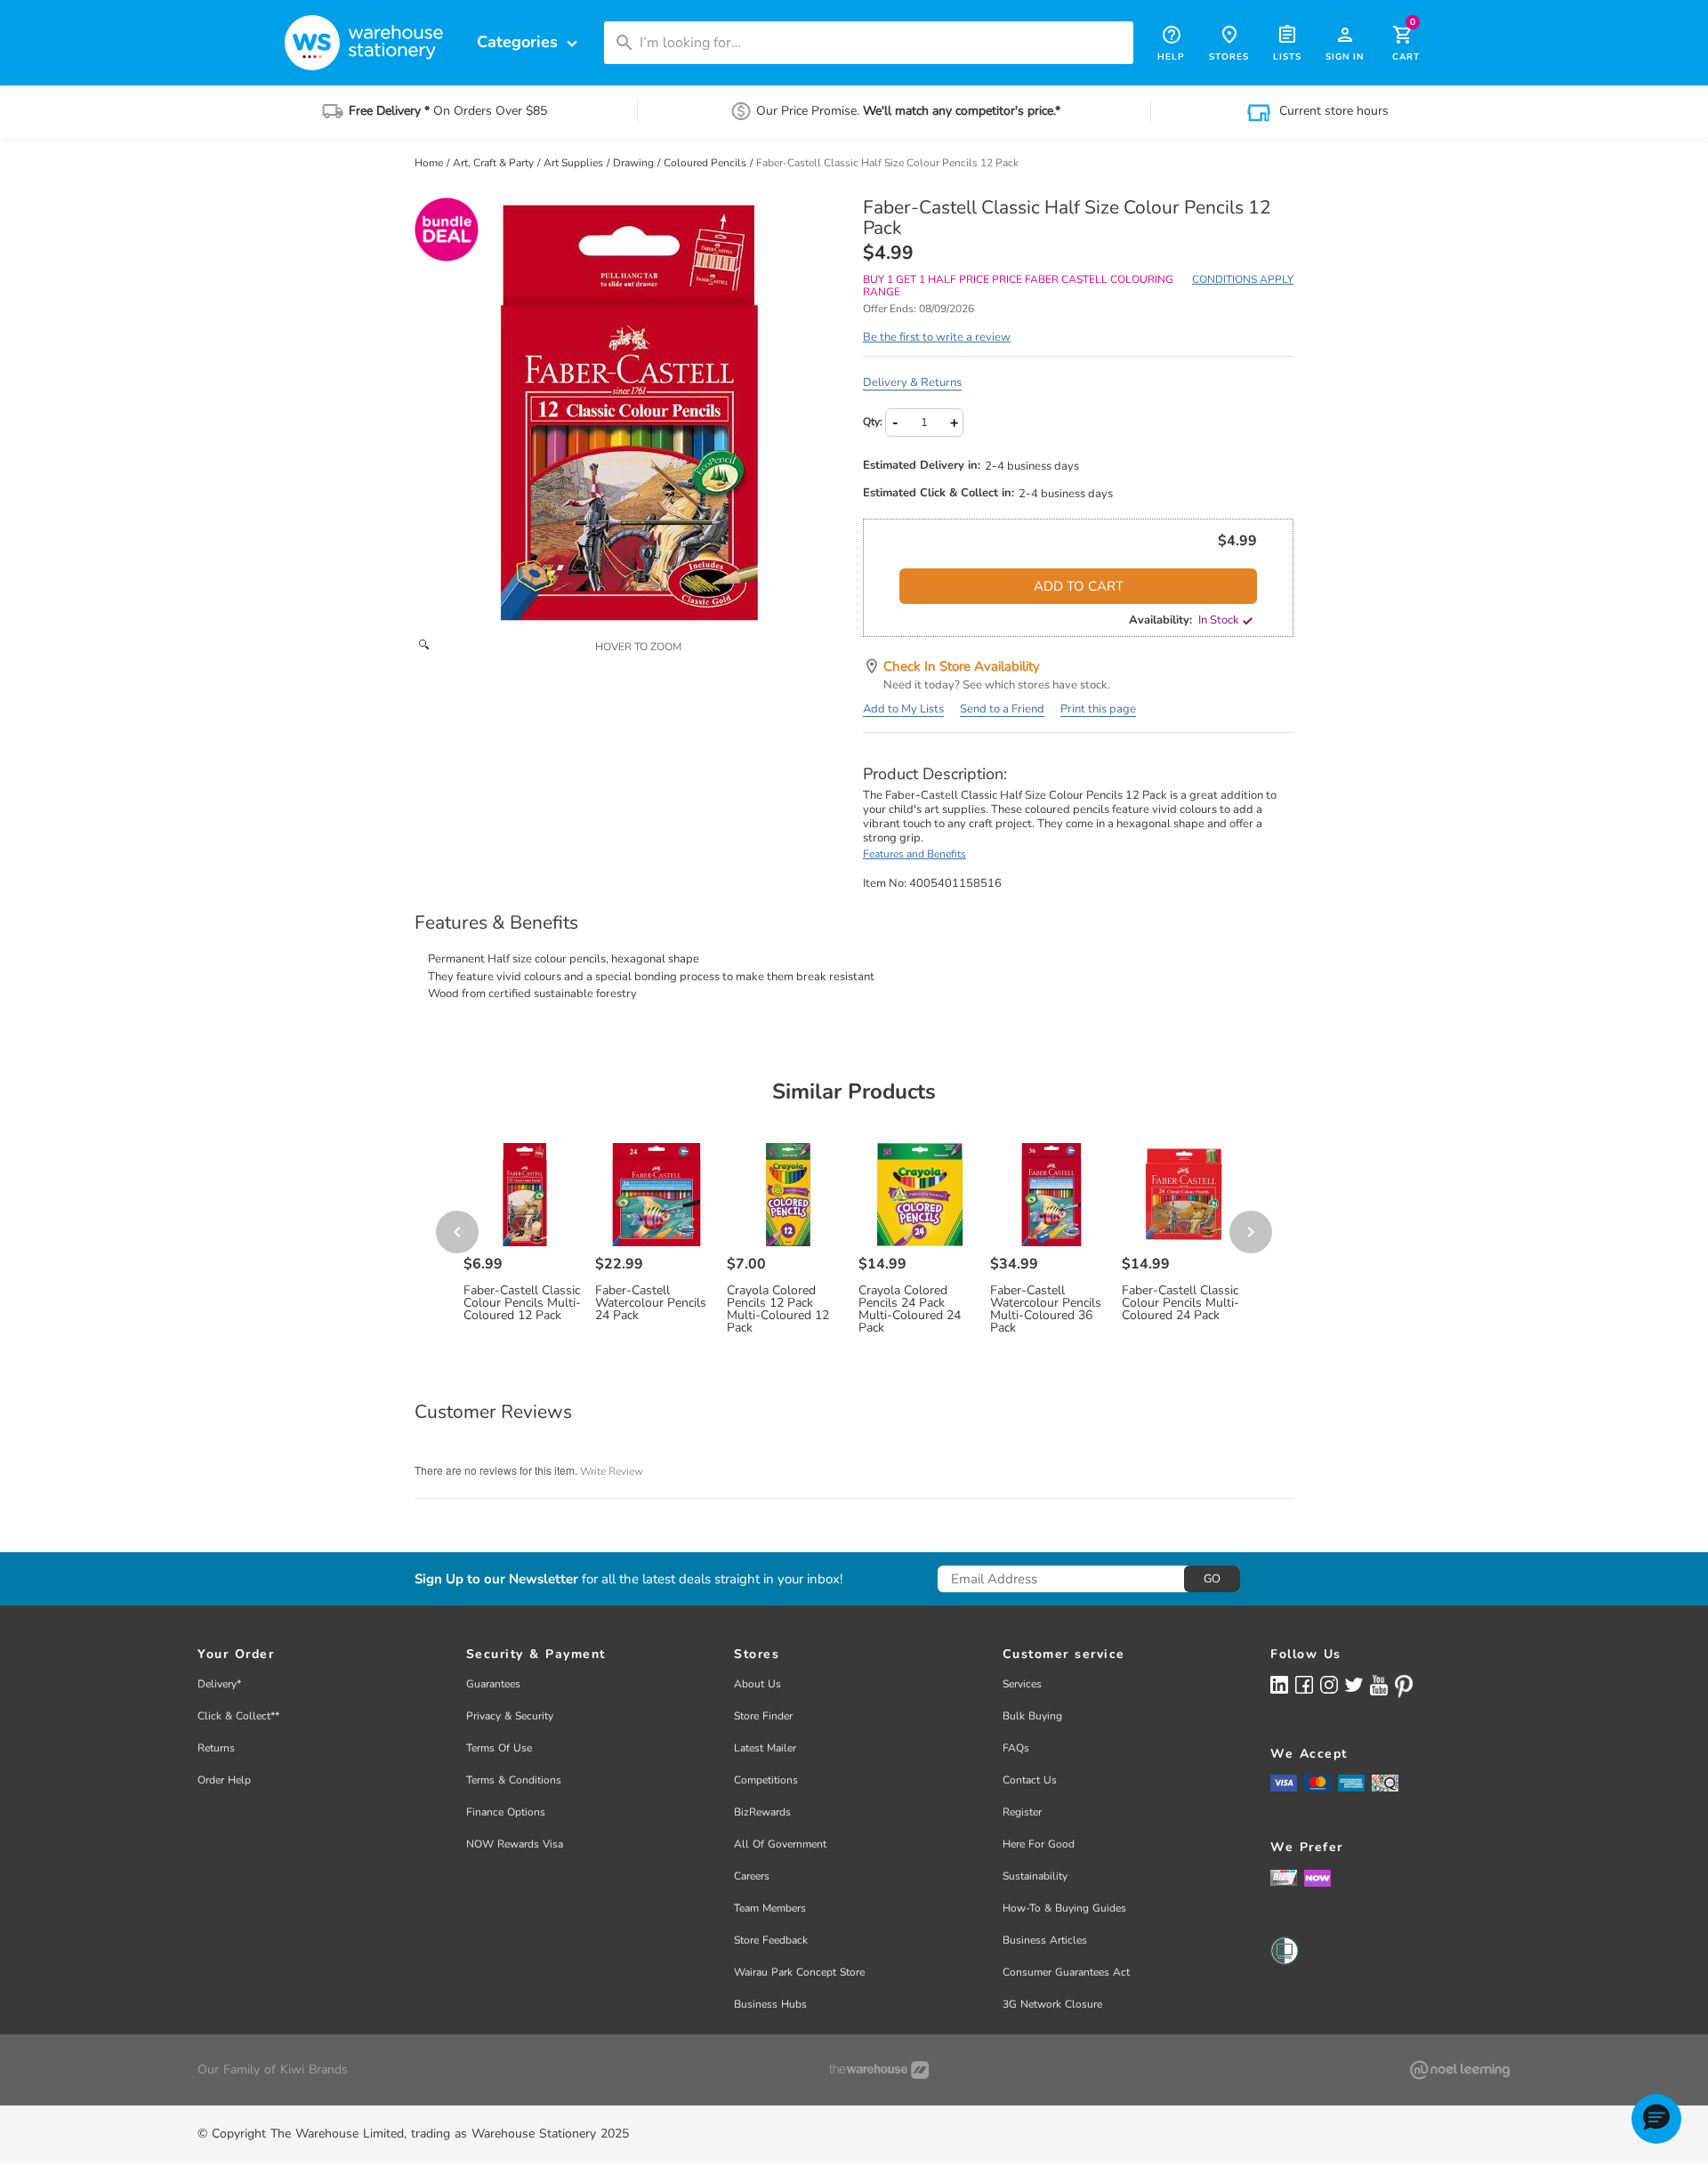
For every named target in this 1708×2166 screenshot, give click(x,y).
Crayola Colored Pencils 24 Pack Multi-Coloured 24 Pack (910, 1309)
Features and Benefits (914, 854)
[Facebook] (1304, 1684)
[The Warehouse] (879, 2070)
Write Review (612, 1471)
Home (430, 163)
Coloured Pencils (706, 163)
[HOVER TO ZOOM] (630, 413)
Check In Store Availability (962, 666)
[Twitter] (1354, 1684)
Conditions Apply (1243, 279)
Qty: (873, 422)
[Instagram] (1329, 1684)
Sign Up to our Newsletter (496, 1579)
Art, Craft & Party (495, 163)
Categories (529, 42)
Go (1212, 1579)
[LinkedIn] (1279, 1684)
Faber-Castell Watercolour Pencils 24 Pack (651, 1303)
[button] (1656, 2119)
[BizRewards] (1284, 1877)
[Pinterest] (1404, 1687)
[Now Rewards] (1317, 1877)
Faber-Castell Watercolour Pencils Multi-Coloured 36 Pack (1046, 1309)
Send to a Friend (1002, 709)
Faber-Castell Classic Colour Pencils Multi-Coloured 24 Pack (1180, 1303)
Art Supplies (575, 163)
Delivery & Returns (912, 382)
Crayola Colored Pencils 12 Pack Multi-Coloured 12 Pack (778, 1309)
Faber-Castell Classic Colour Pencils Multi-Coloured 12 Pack (522, 1303)
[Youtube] (1379, 1685)
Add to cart (1079, 586)
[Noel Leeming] (1460, 2070)
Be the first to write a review (937, 337)
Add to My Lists (903, 709)
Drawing (635, 163)
